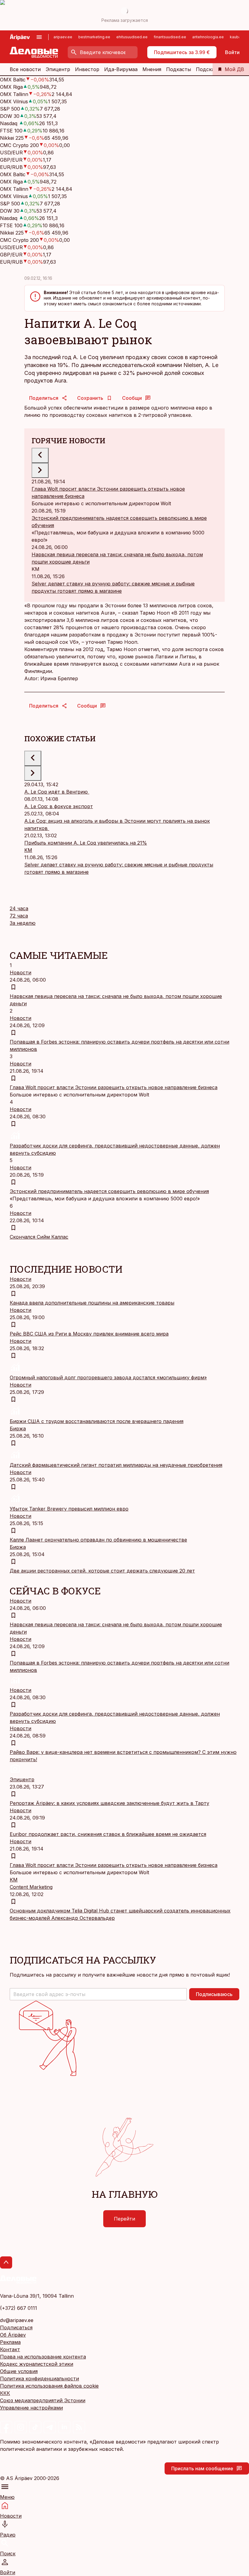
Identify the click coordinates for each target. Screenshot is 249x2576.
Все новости (25, 69)
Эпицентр (58, 69)
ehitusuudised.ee (132, 37)
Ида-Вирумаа (121, 69)
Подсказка (209, 69)
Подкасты (179, 69)
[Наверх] (6, 2262)
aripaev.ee (63, 37)
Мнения (152, 69)
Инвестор (87, 69)
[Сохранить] (13, 987)
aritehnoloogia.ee (208, 37)
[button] (98, 1994)
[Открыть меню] (39, 37)
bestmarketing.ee (94, 37)
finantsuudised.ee (170, 37)
